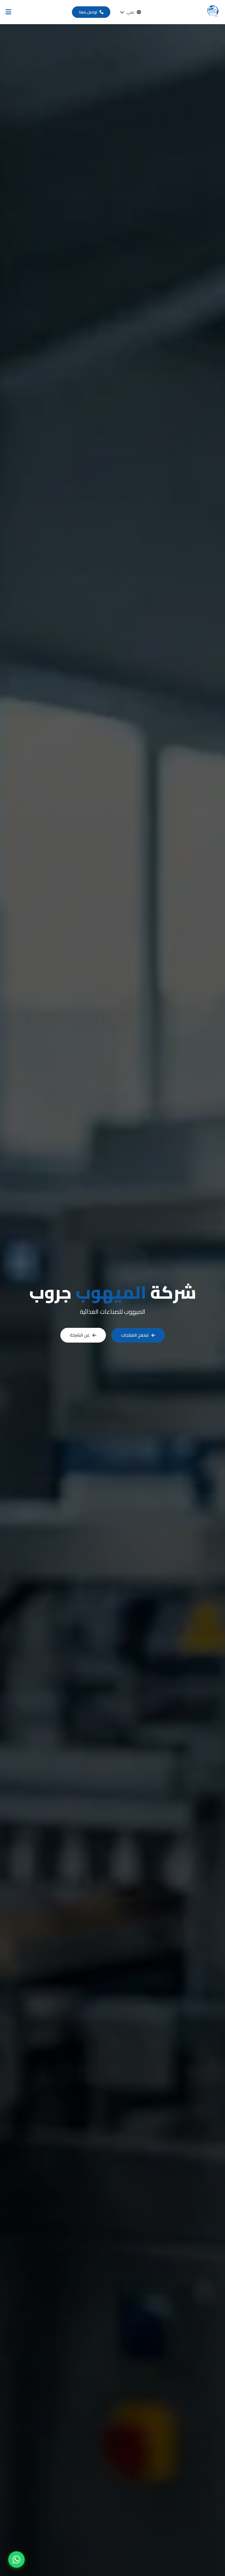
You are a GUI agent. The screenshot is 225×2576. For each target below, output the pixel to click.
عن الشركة (80, 1335)
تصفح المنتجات (135, 1335)
